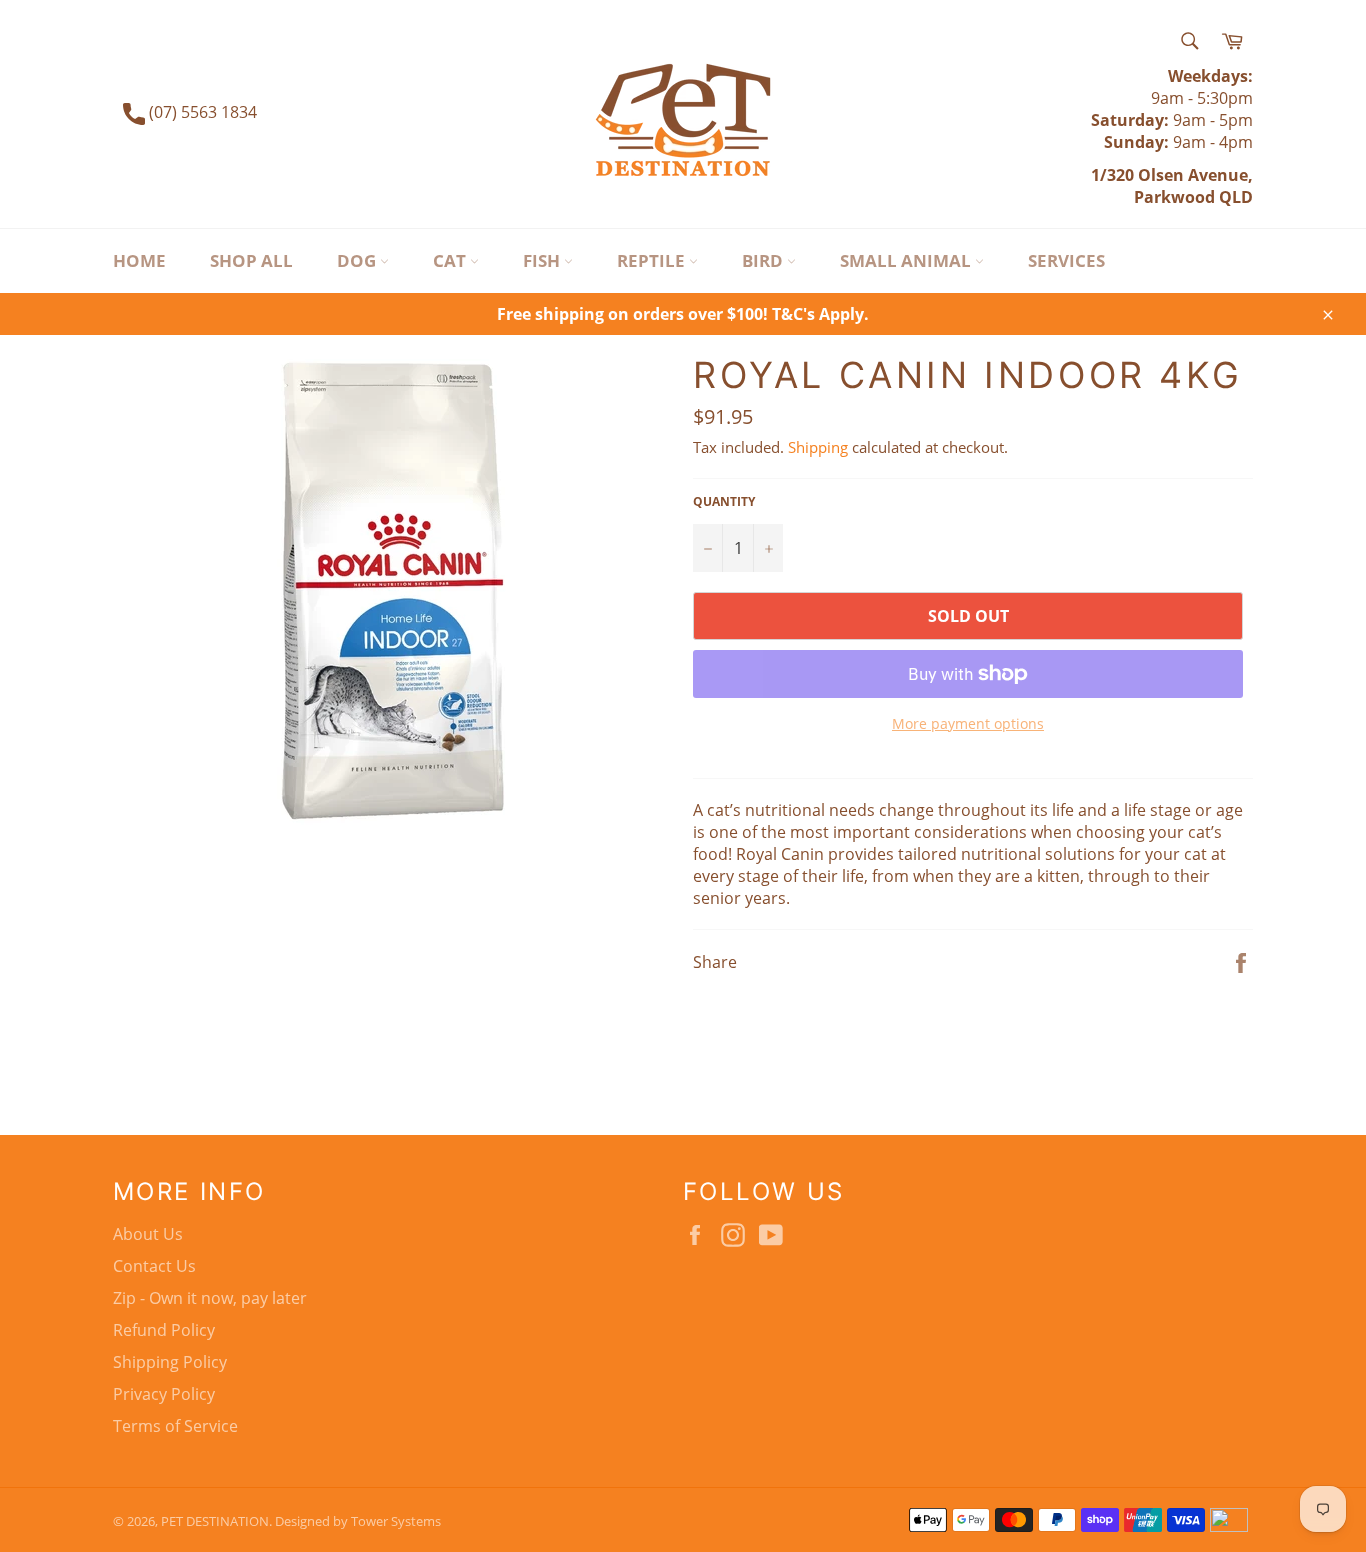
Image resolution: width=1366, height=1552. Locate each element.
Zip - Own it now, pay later (210, 1298)
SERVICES (1066, 260)
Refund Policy (164, 1330)
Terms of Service (175, 1426)
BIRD (764, 260)
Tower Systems (396, 1521)
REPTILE (653, 260)
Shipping (818, 447)
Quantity (724, 502)
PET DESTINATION (215, 1521)
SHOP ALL (251, 260)
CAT (451, 260)
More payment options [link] (968, 723)
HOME (139, 260)
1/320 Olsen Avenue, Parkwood (1172, 186)
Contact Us (154, 1266)
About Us (148, 1234)
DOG (358, 260)
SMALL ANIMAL (907, 260)
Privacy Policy (164, 1394)
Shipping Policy (170, 1362)
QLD (1234, 197)
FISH (543, 260)
